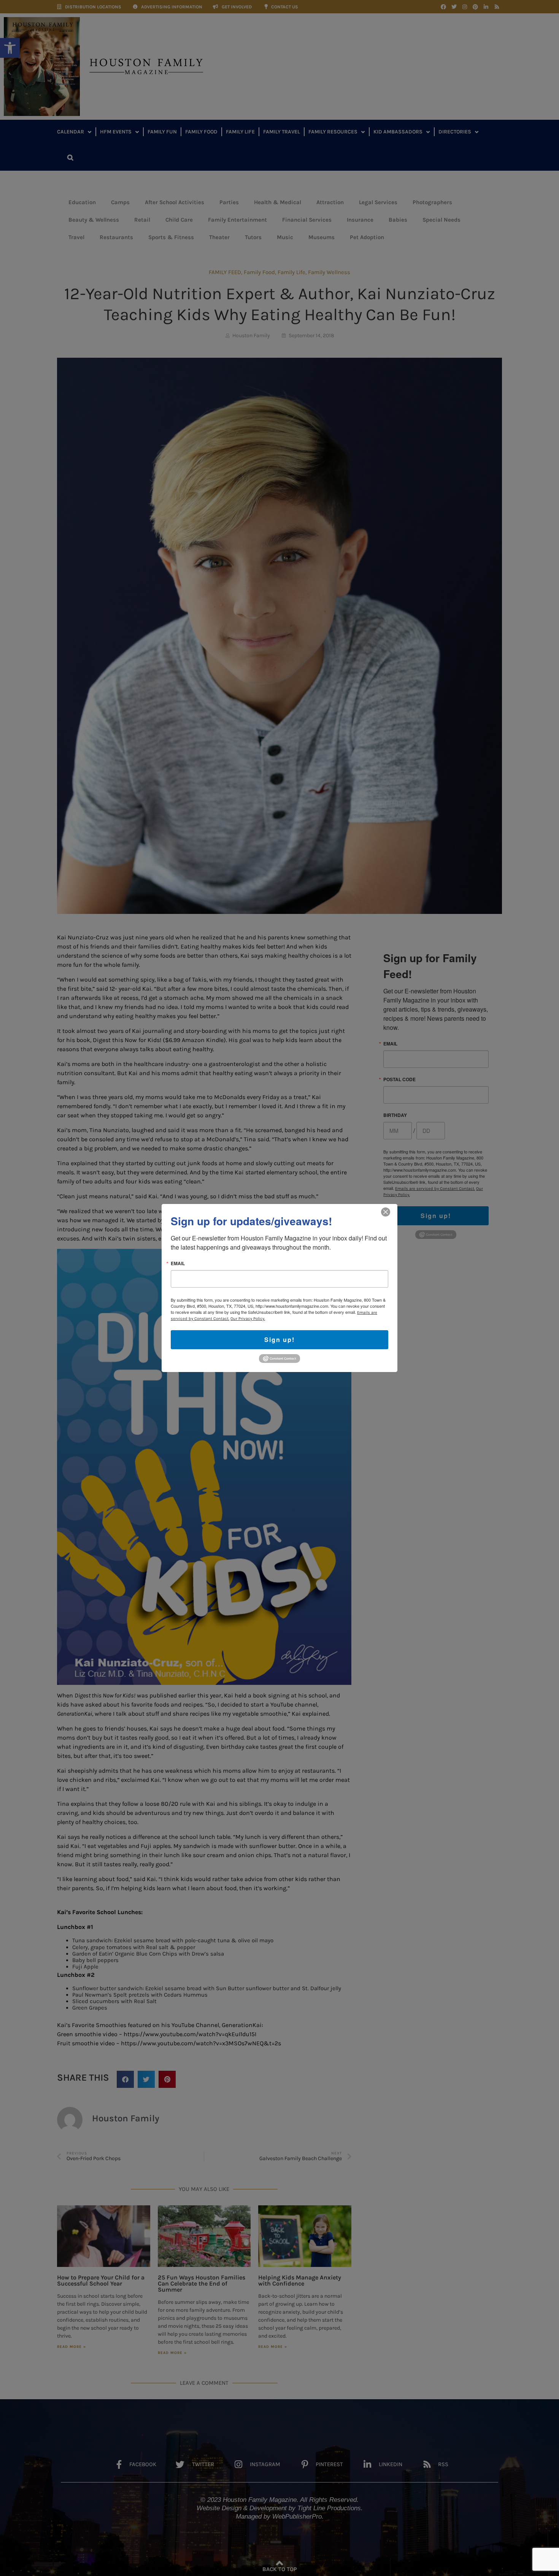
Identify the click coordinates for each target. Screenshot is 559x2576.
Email (178, 1263)
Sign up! (279, 1340)
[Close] (386, 1212)
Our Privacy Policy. (248, 1319)
